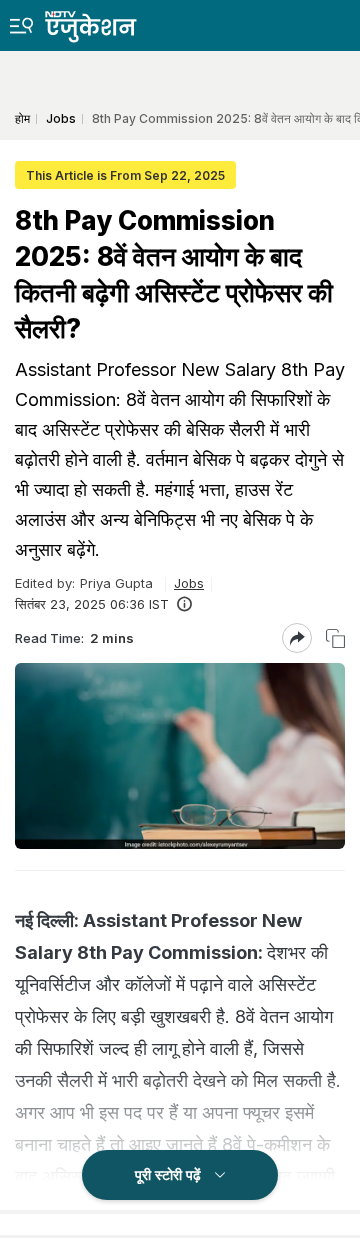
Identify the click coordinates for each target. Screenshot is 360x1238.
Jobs (189, 583)
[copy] (335, 638)
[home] (105, 21)
